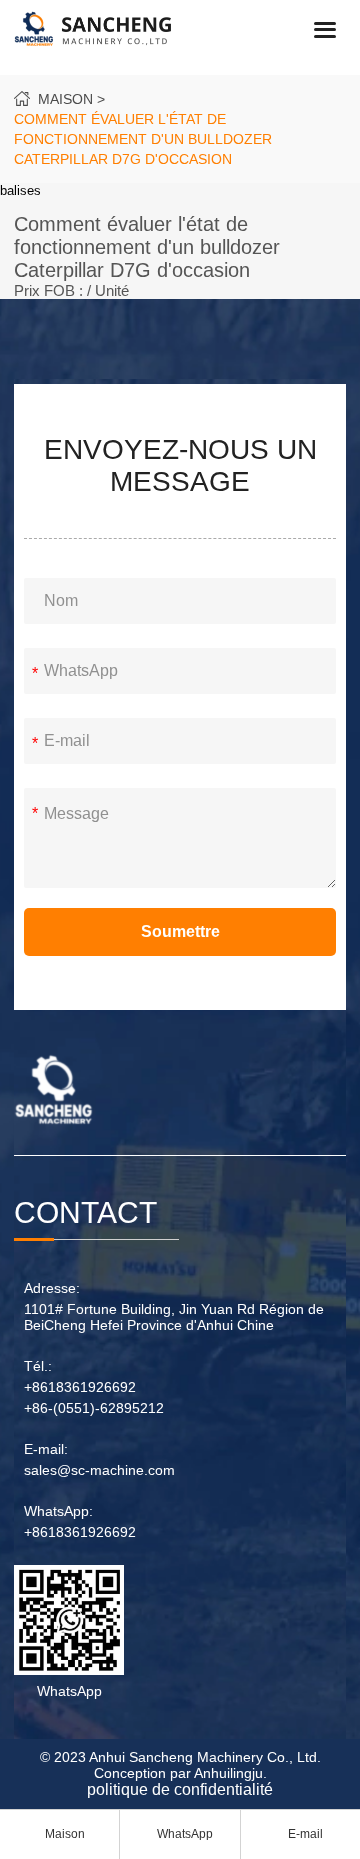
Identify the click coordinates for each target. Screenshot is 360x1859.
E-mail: (46, 1449)
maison (65, 99)
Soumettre (180, 931)
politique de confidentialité (180, 1789)
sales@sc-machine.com (99, 1470)
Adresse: (52, 1288)
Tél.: (38, 1366)
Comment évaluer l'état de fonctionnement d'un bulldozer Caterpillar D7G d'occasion (143, 139)
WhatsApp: (58, 1511)
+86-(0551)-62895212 (94, 1408)
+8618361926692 (80, 1387)
